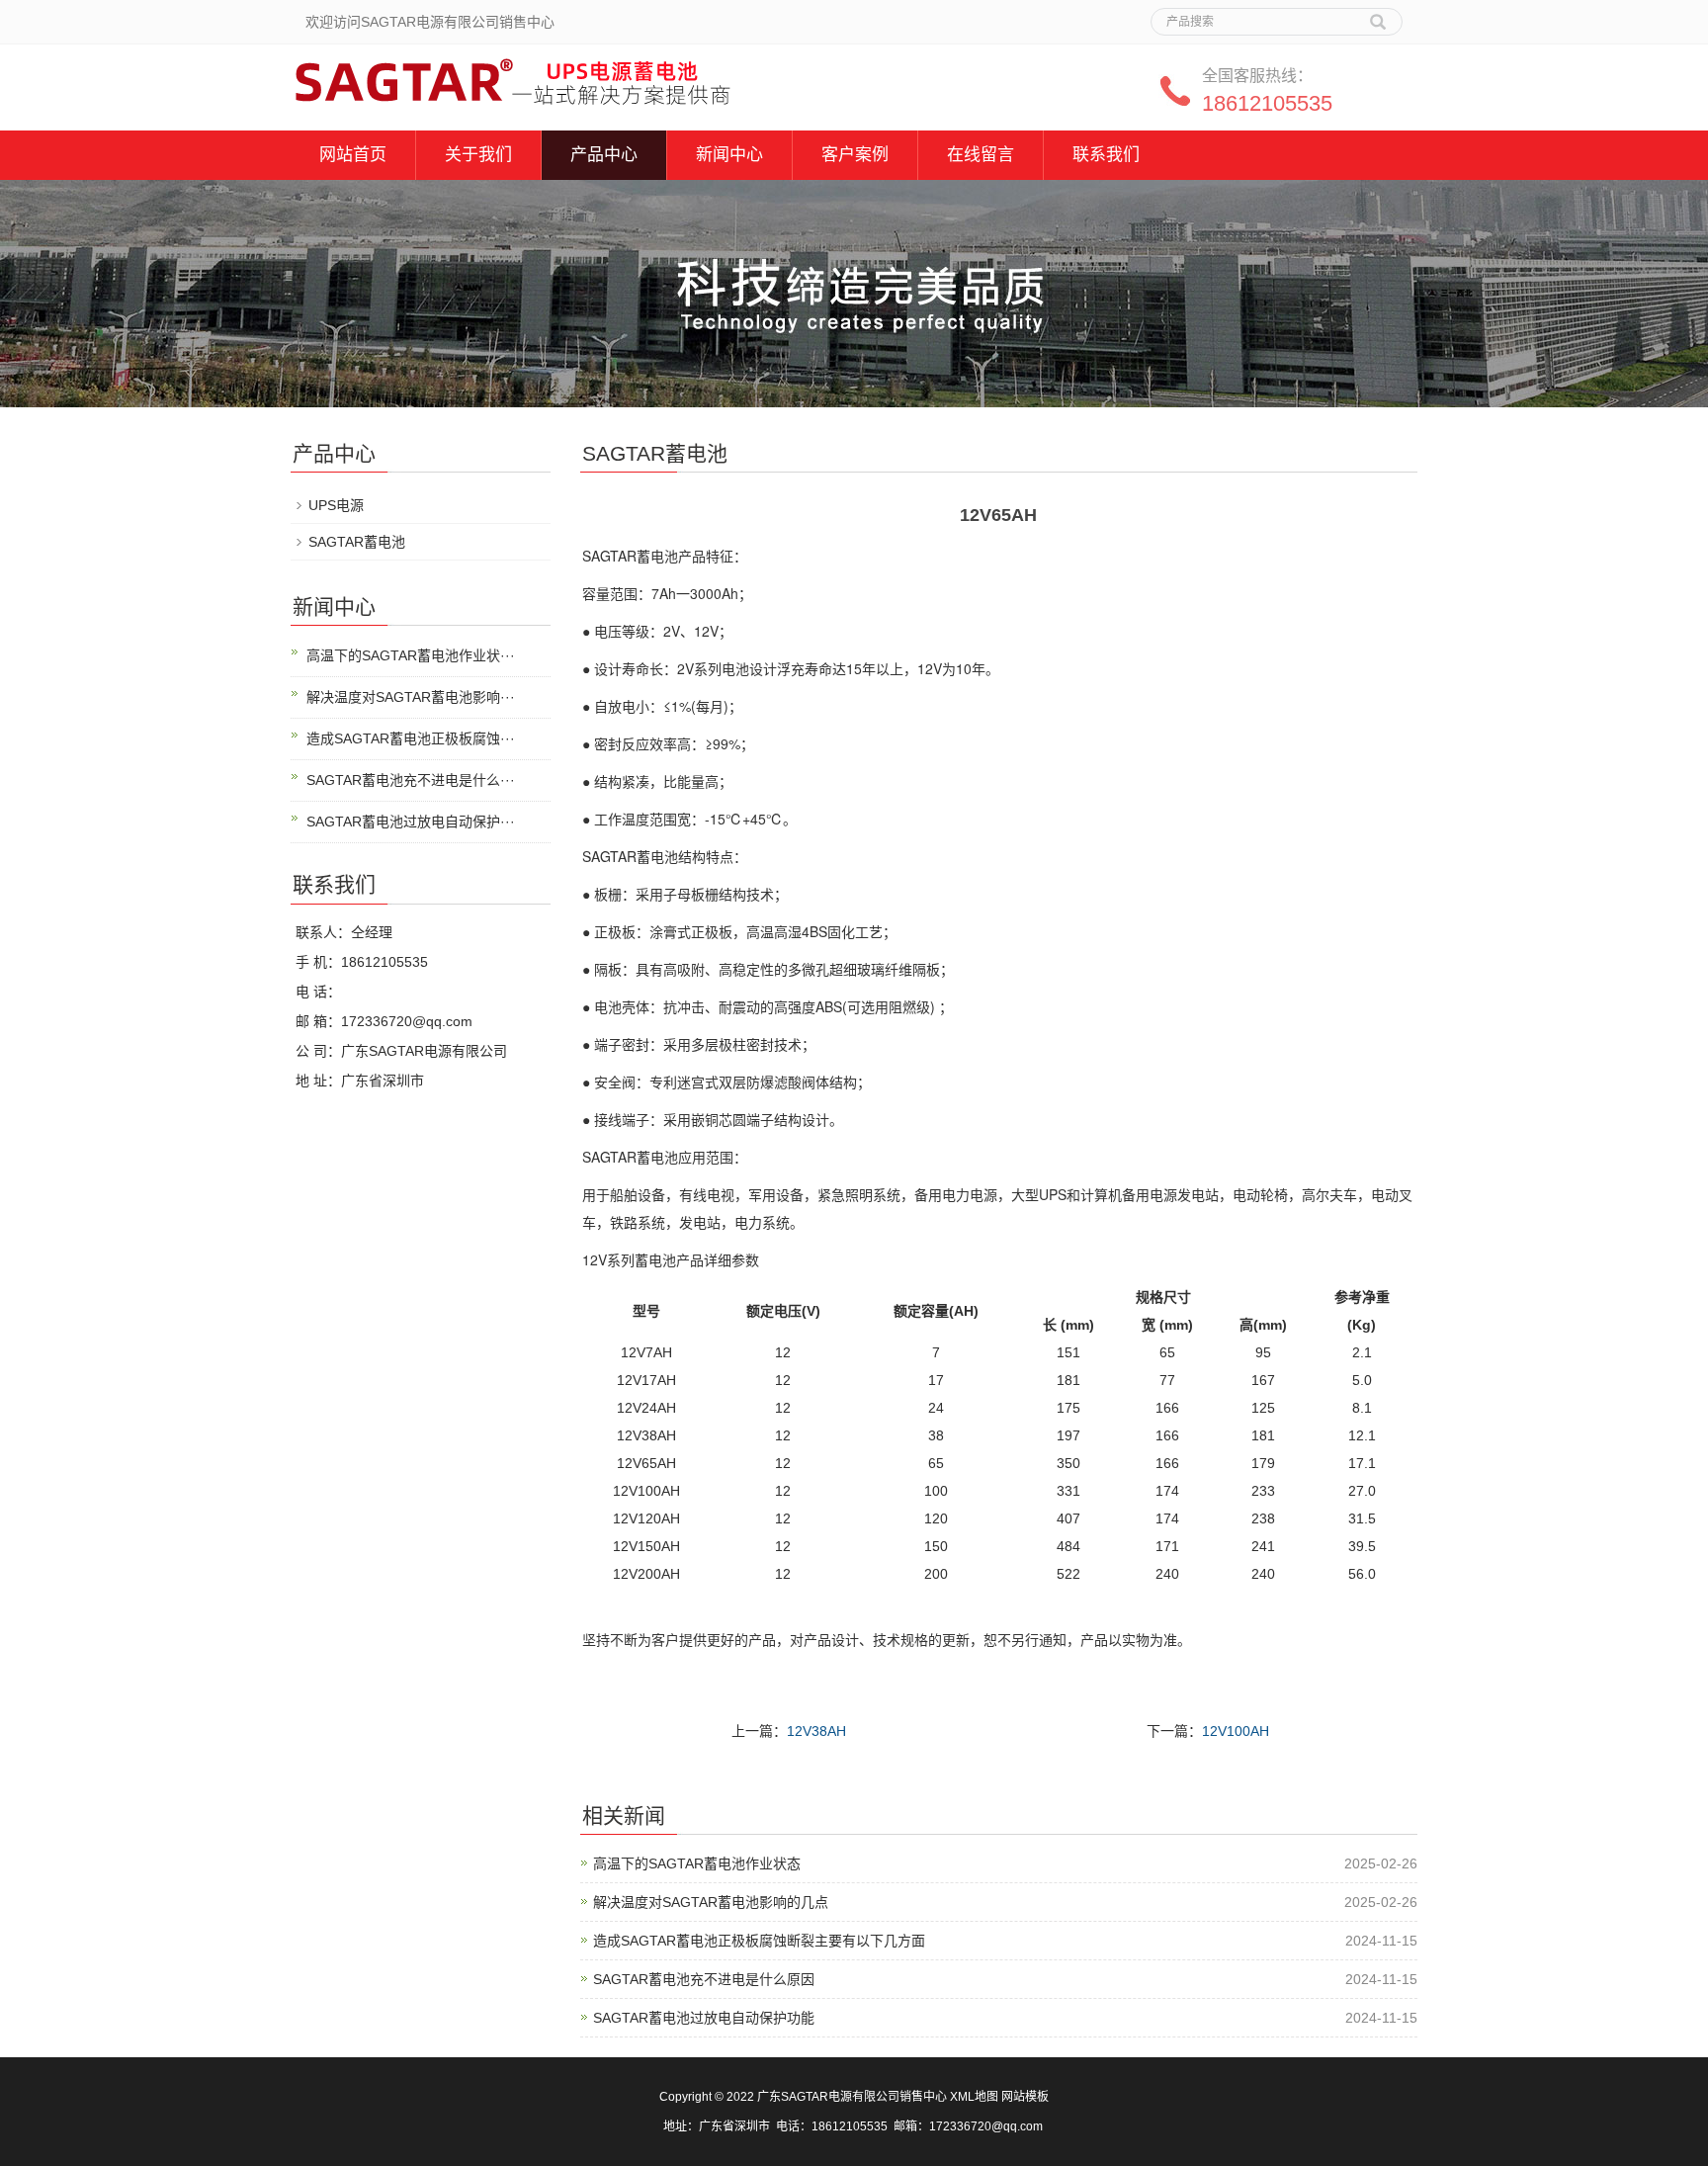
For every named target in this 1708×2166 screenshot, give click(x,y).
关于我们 (478, 155)
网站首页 (353, 155)
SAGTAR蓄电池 (357, 542)
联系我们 (1106, 155)
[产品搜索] (1378, 15)
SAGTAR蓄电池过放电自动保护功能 (704, 2018)
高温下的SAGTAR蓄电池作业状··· (411, 655)
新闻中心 (729, 155)
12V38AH (816, 1731)
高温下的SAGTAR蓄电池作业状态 (697, 1863)
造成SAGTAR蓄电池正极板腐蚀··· (411, 738)
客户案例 (855, 155)
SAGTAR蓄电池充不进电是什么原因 (704, 1979)
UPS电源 (336, 505)
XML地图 (974, 2097)
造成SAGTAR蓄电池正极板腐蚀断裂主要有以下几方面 (759, 1941)
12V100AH (1236, 1731)
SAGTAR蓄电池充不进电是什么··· (411, 780)
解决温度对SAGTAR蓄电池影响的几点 (711, 1902)
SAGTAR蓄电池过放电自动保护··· (411, 822)
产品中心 (604, 155)
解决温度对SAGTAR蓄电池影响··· (411, 697)
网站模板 (1025, 2097)
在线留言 (981, 155)
